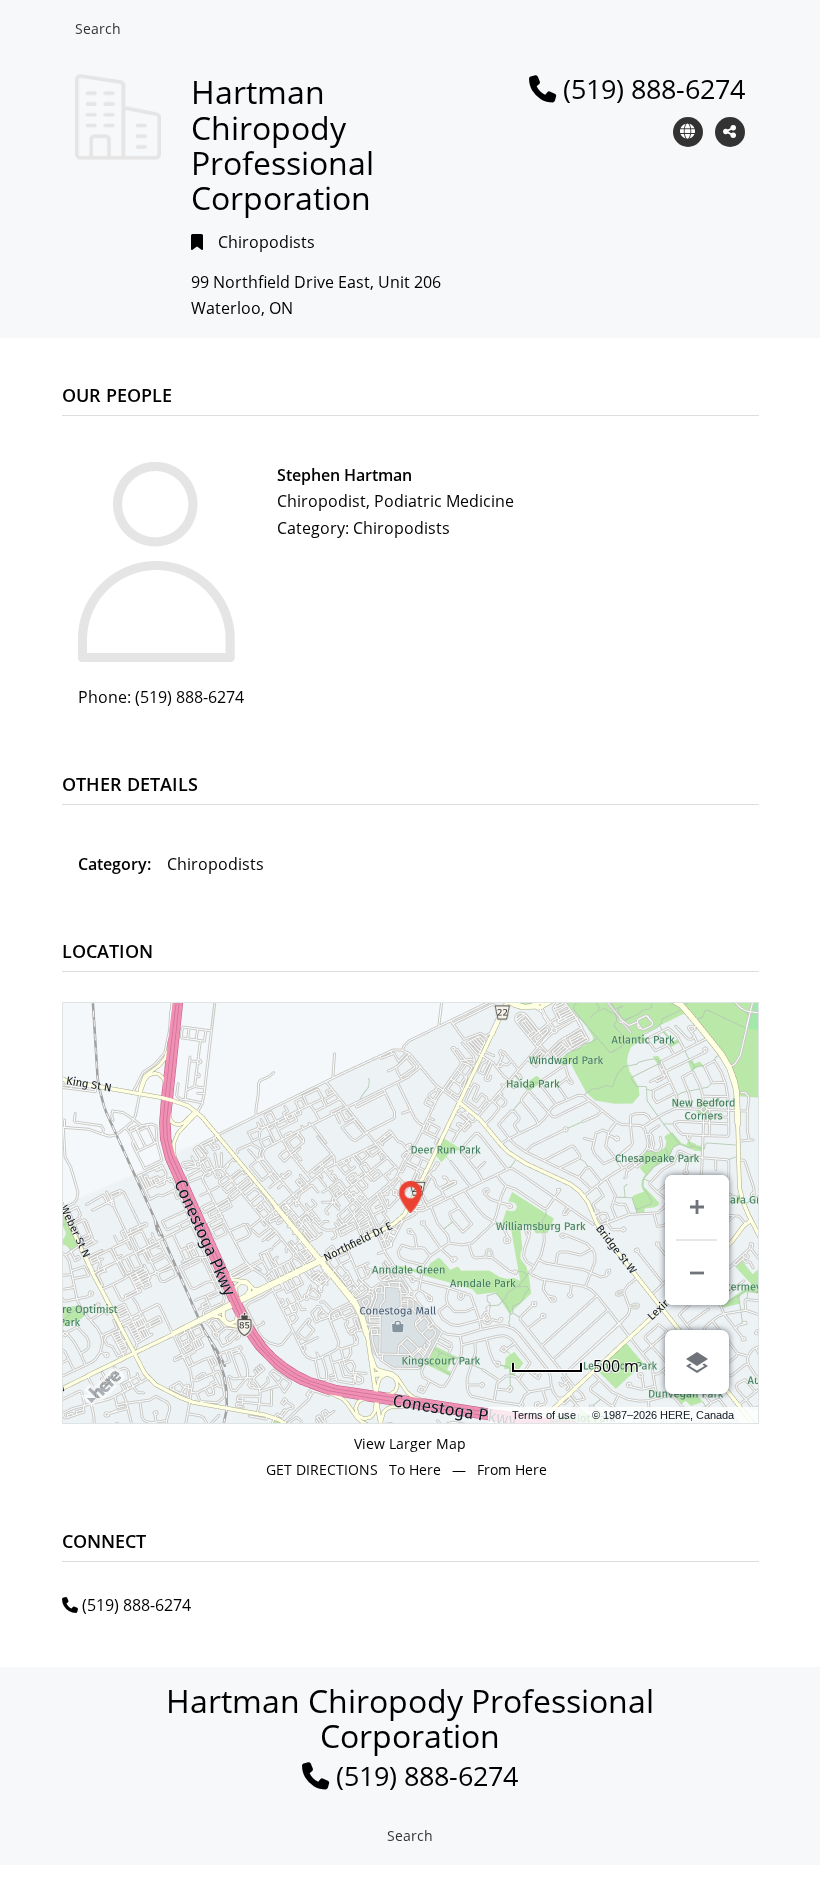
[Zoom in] (697, 1207)
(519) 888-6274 (654, 88)
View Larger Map (410, 1443)
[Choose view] (697, 1362)
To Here (415, 1469)
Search (98, 28)
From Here (512, 1469)
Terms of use (544, 1415)
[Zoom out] (697, 1273)
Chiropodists (266, 242)
